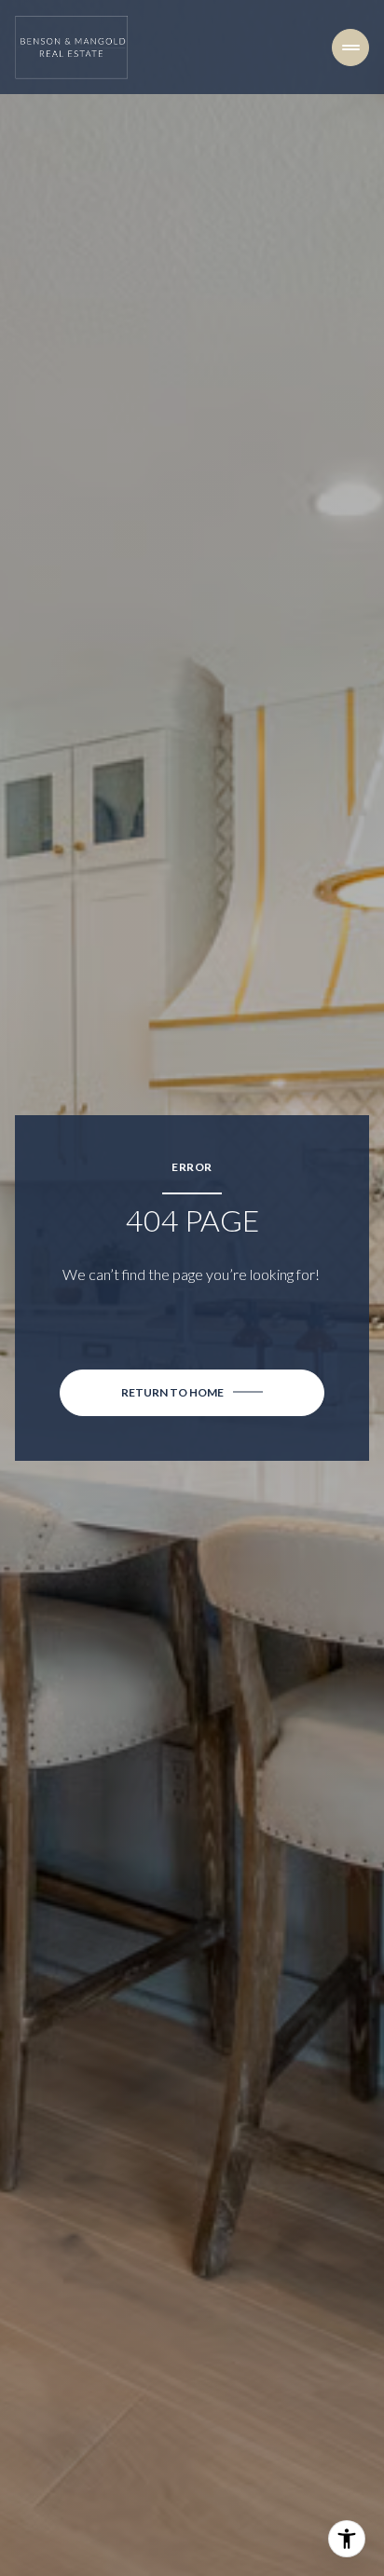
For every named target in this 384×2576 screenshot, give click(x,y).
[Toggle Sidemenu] (350, 48)
